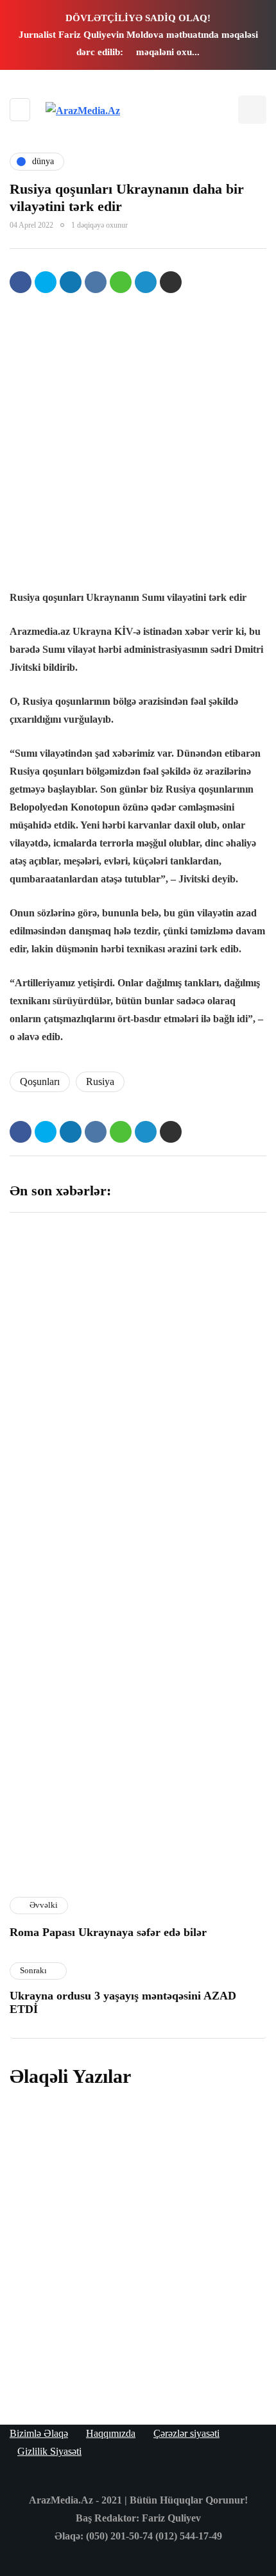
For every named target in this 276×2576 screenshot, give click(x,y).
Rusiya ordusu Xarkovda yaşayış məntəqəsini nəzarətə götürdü (121, 2344)
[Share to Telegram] (146, 282)
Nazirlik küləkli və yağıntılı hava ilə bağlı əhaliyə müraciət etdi (203, 1814)
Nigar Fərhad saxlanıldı (199, 1644)
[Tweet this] (46, 282)
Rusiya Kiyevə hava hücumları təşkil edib (136, 2143)
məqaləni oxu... (168, 52)
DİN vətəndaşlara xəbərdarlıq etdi (191, 1492)
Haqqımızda (111, 2433)
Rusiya (100, 1082)
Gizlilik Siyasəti (49, 2451)
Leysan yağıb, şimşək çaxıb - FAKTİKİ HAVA (72, 1492)
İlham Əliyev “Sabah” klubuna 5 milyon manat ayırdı (200, 1327)
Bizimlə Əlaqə (39, 2433)
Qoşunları (40, 1082)
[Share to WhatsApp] (121, 282)
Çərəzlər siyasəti (186, 2433)
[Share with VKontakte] (96, 282)
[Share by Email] (171, 282)
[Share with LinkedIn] (71, 282)
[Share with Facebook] (21, 282)
